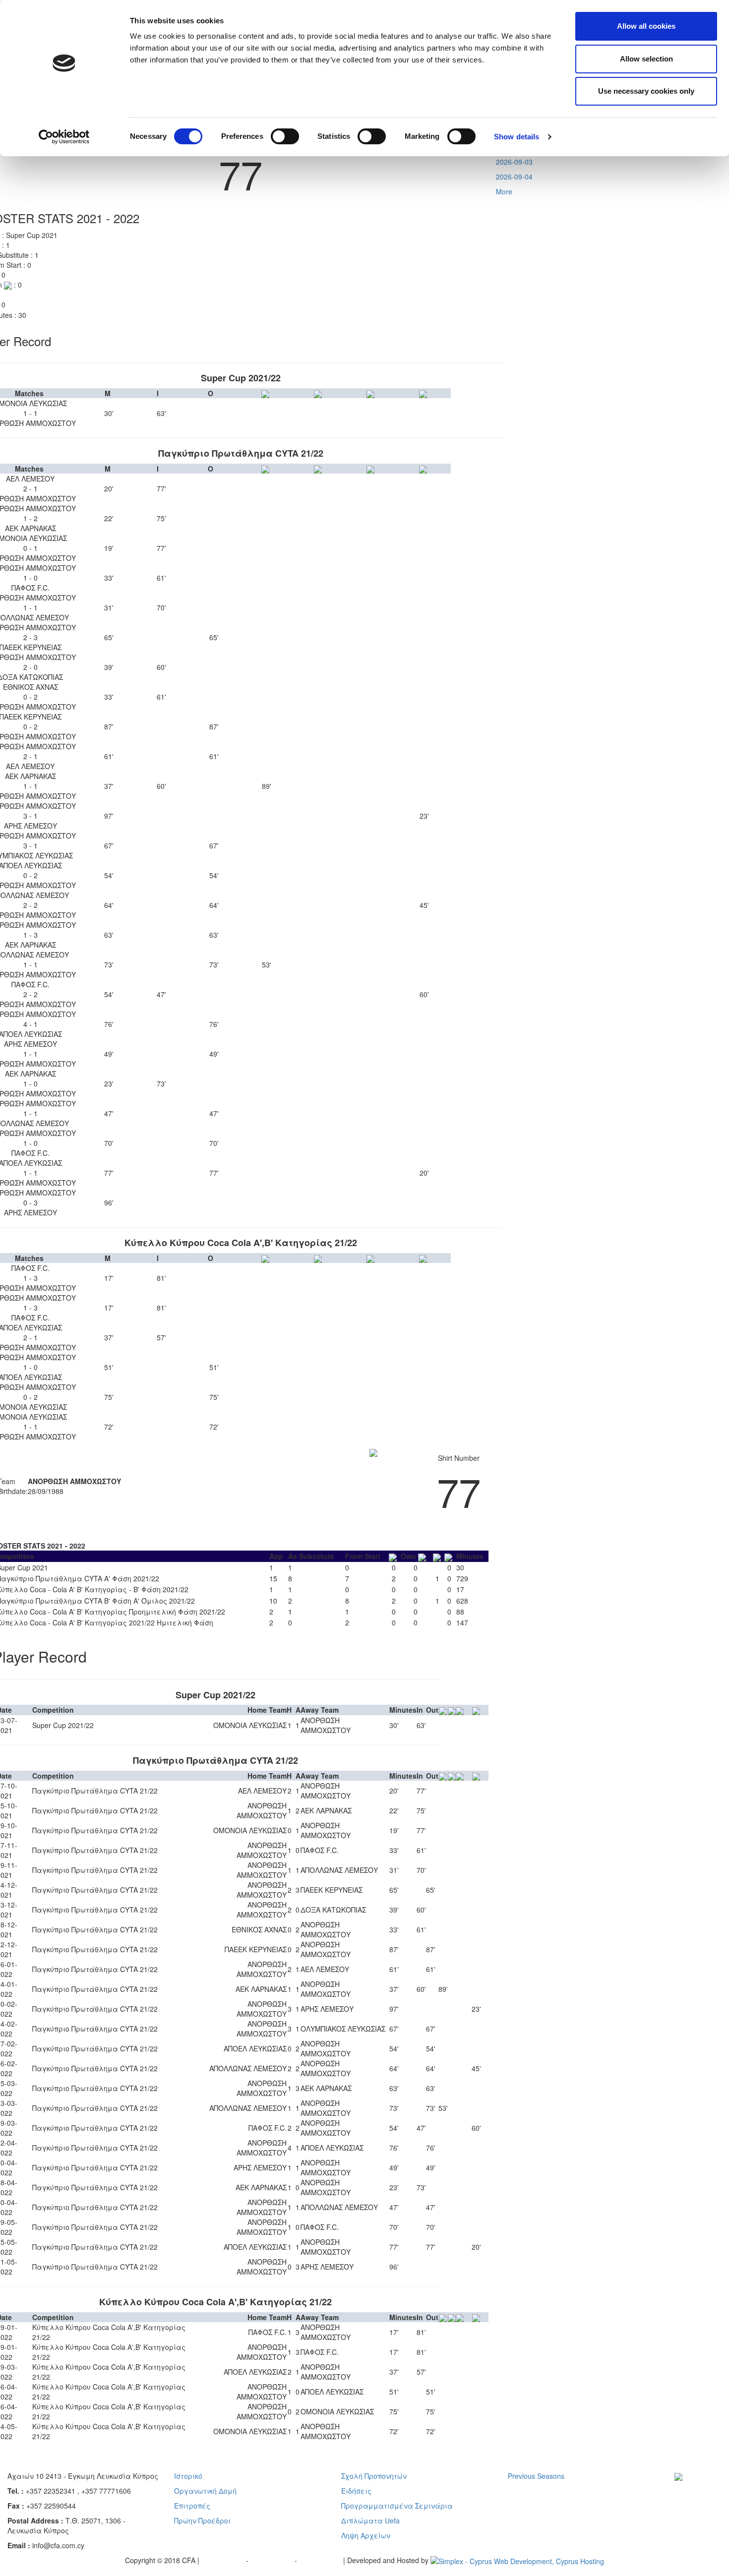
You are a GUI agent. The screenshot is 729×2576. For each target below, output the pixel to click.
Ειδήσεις (356, 2491)
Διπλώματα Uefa (370, 2520)
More (504, 191)
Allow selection (646, 59)
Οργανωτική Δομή (205, 2491)
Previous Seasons (536, 2476)
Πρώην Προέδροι (202, 2520)
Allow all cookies (646, 26)
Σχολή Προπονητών (374, 2476)
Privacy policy (224, 2560)
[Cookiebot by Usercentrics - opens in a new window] (64, 137)
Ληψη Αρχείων (366, 2535)
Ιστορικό (188, 2476)
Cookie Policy (321, 2560)
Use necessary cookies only (646, 91)
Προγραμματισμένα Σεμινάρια (397, 2506)
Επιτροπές (192, 2506)
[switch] (285, 136)
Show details (516, 137)
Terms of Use (273, 2560)
